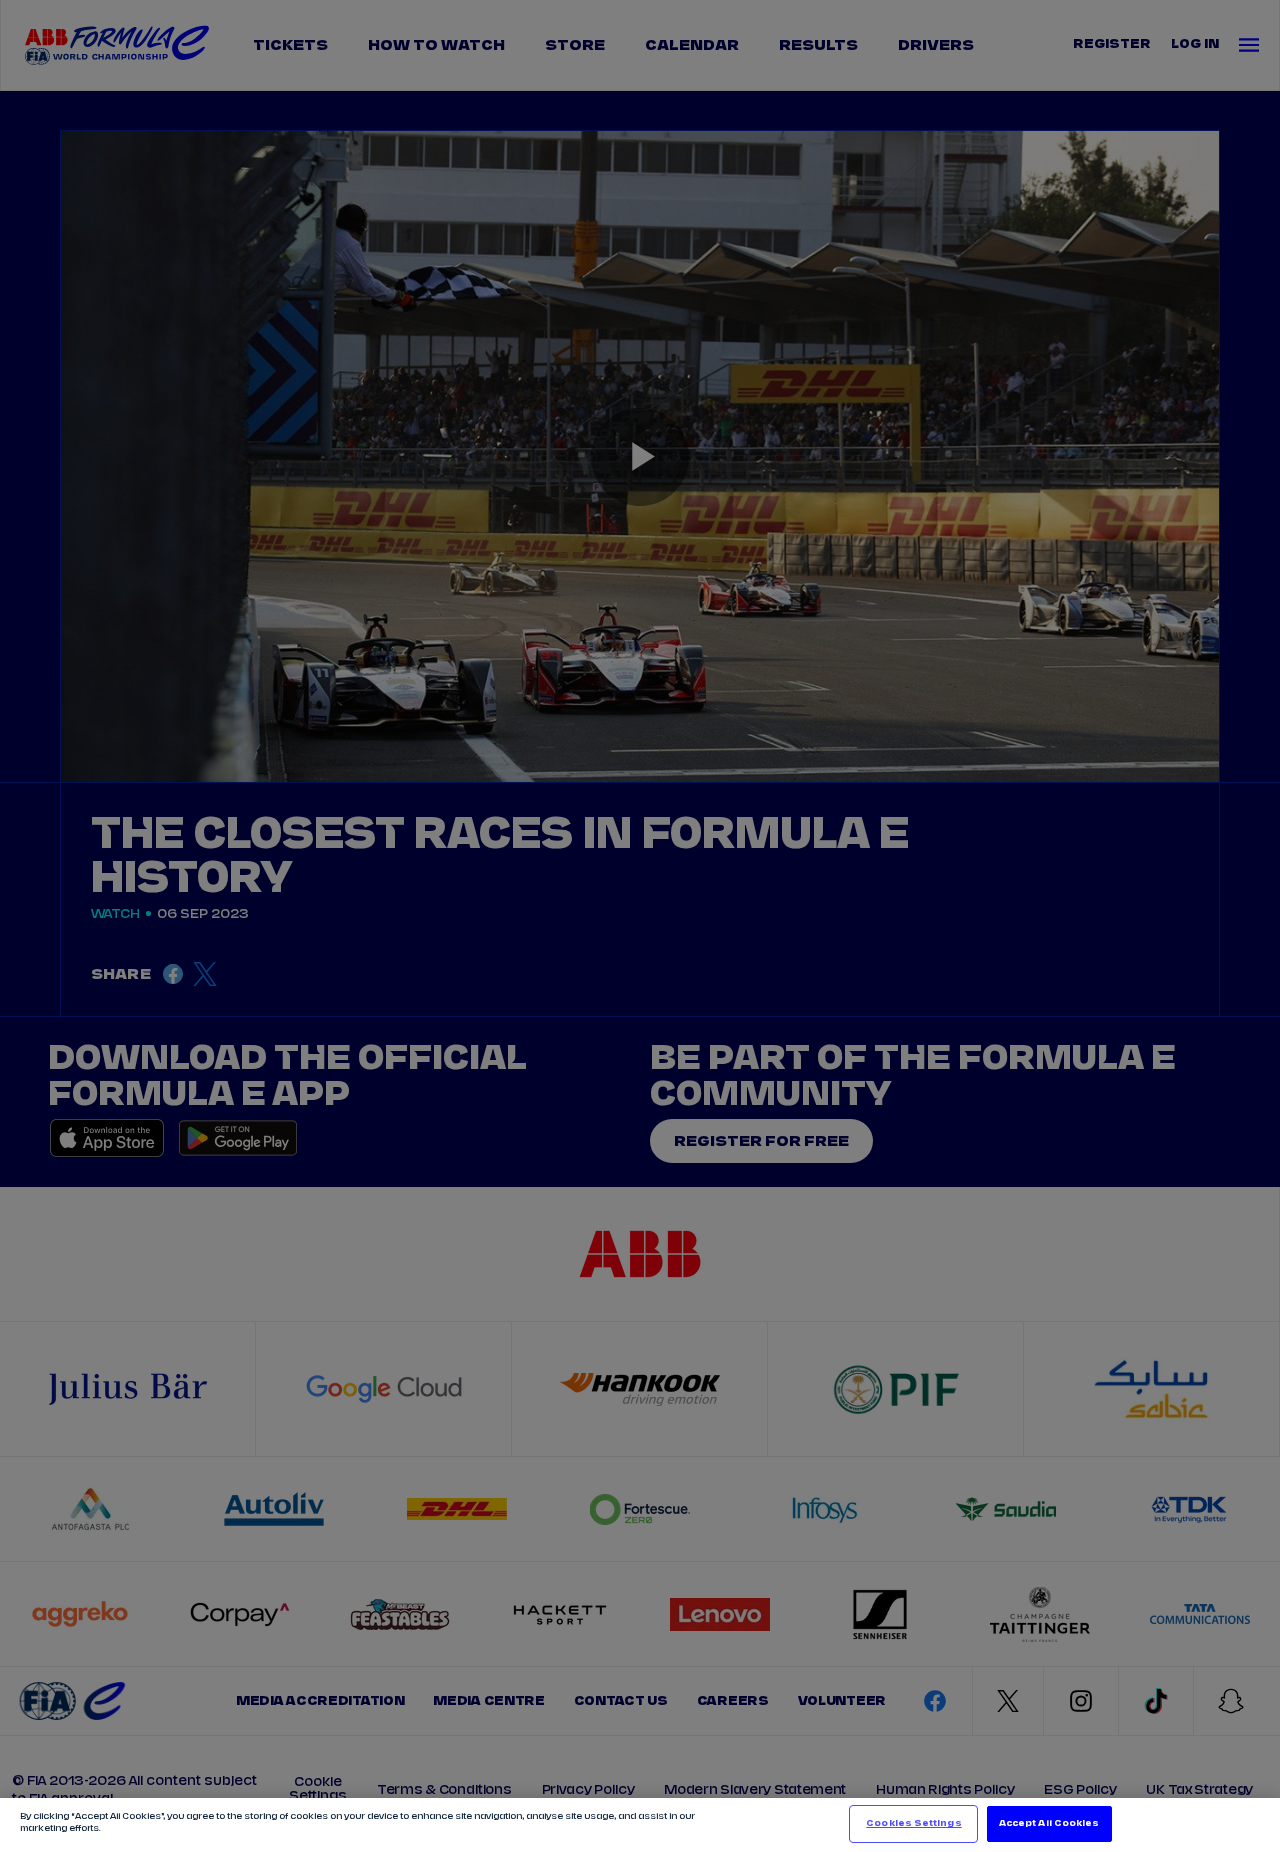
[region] (640, 1825)
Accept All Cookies (1049, 1823)
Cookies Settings (913, 1823)
